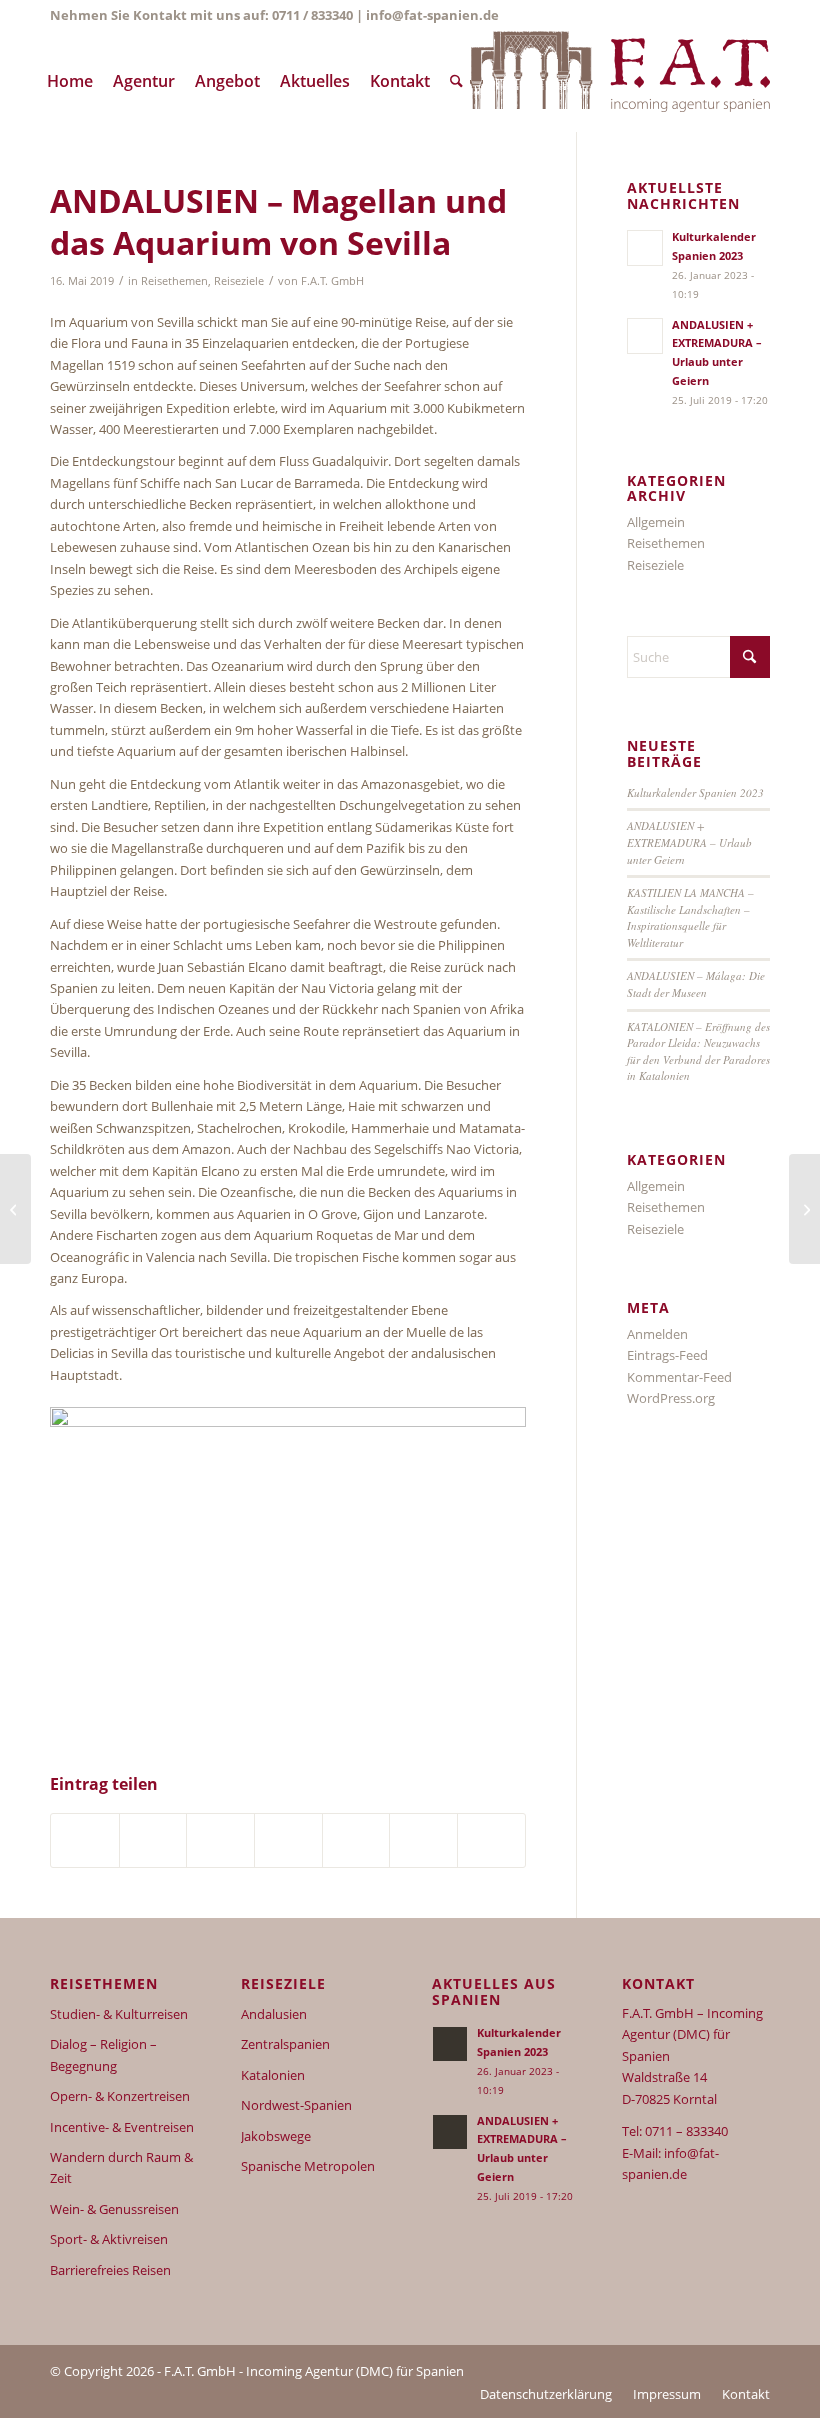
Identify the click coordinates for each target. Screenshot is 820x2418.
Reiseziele (239, 281)
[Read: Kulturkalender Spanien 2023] (645, 248)
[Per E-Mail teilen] (491, 1840)
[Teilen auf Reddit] (423, 1840)
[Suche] (456, 81)
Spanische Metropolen (308, 2166)
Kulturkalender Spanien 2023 (695, 792)
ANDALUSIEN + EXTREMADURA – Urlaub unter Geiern (689, 842)
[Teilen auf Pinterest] (153, 1840)
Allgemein (656, 522)
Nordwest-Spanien (296, 2105)
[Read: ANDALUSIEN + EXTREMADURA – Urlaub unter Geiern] (645, 336)
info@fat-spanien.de (432, 15)
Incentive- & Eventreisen (122, 2127)
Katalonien (273, 2075)
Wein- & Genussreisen (114, 2209)
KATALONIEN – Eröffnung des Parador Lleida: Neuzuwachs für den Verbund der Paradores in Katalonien (698, 1051)
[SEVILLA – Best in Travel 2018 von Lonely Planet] (15, 1209)
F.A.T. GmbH (332, 281)
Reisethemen (174, 281)
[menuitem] (70, 81)
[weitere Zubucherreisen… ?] (620, 81)
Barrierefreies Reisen (110, 2270)
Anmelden (657, 1334)
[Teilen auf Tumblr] (288, 1840)
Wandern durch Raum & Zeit (121, 2167)
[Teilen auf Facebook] (85, 1840)
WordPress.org (671, 1398)
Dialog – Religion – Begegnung (103, 2054)
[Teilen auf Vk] (356, 1840)
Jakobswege (276, 2136)
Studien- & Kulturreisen (119, 2014)
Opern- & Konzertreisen (120, 2096)
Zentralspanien (285, 2044)
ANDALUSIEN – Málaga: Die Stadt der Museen (696, 984)
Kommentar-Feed (679, 1377)
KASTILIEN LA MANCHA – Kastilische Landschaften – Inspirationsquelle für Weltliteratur (690, 917)
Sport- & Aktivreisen (109, 2239)
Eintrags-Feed (667, 1355)
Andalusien (274, 2014)
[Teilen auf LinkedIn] (220, 1840)
